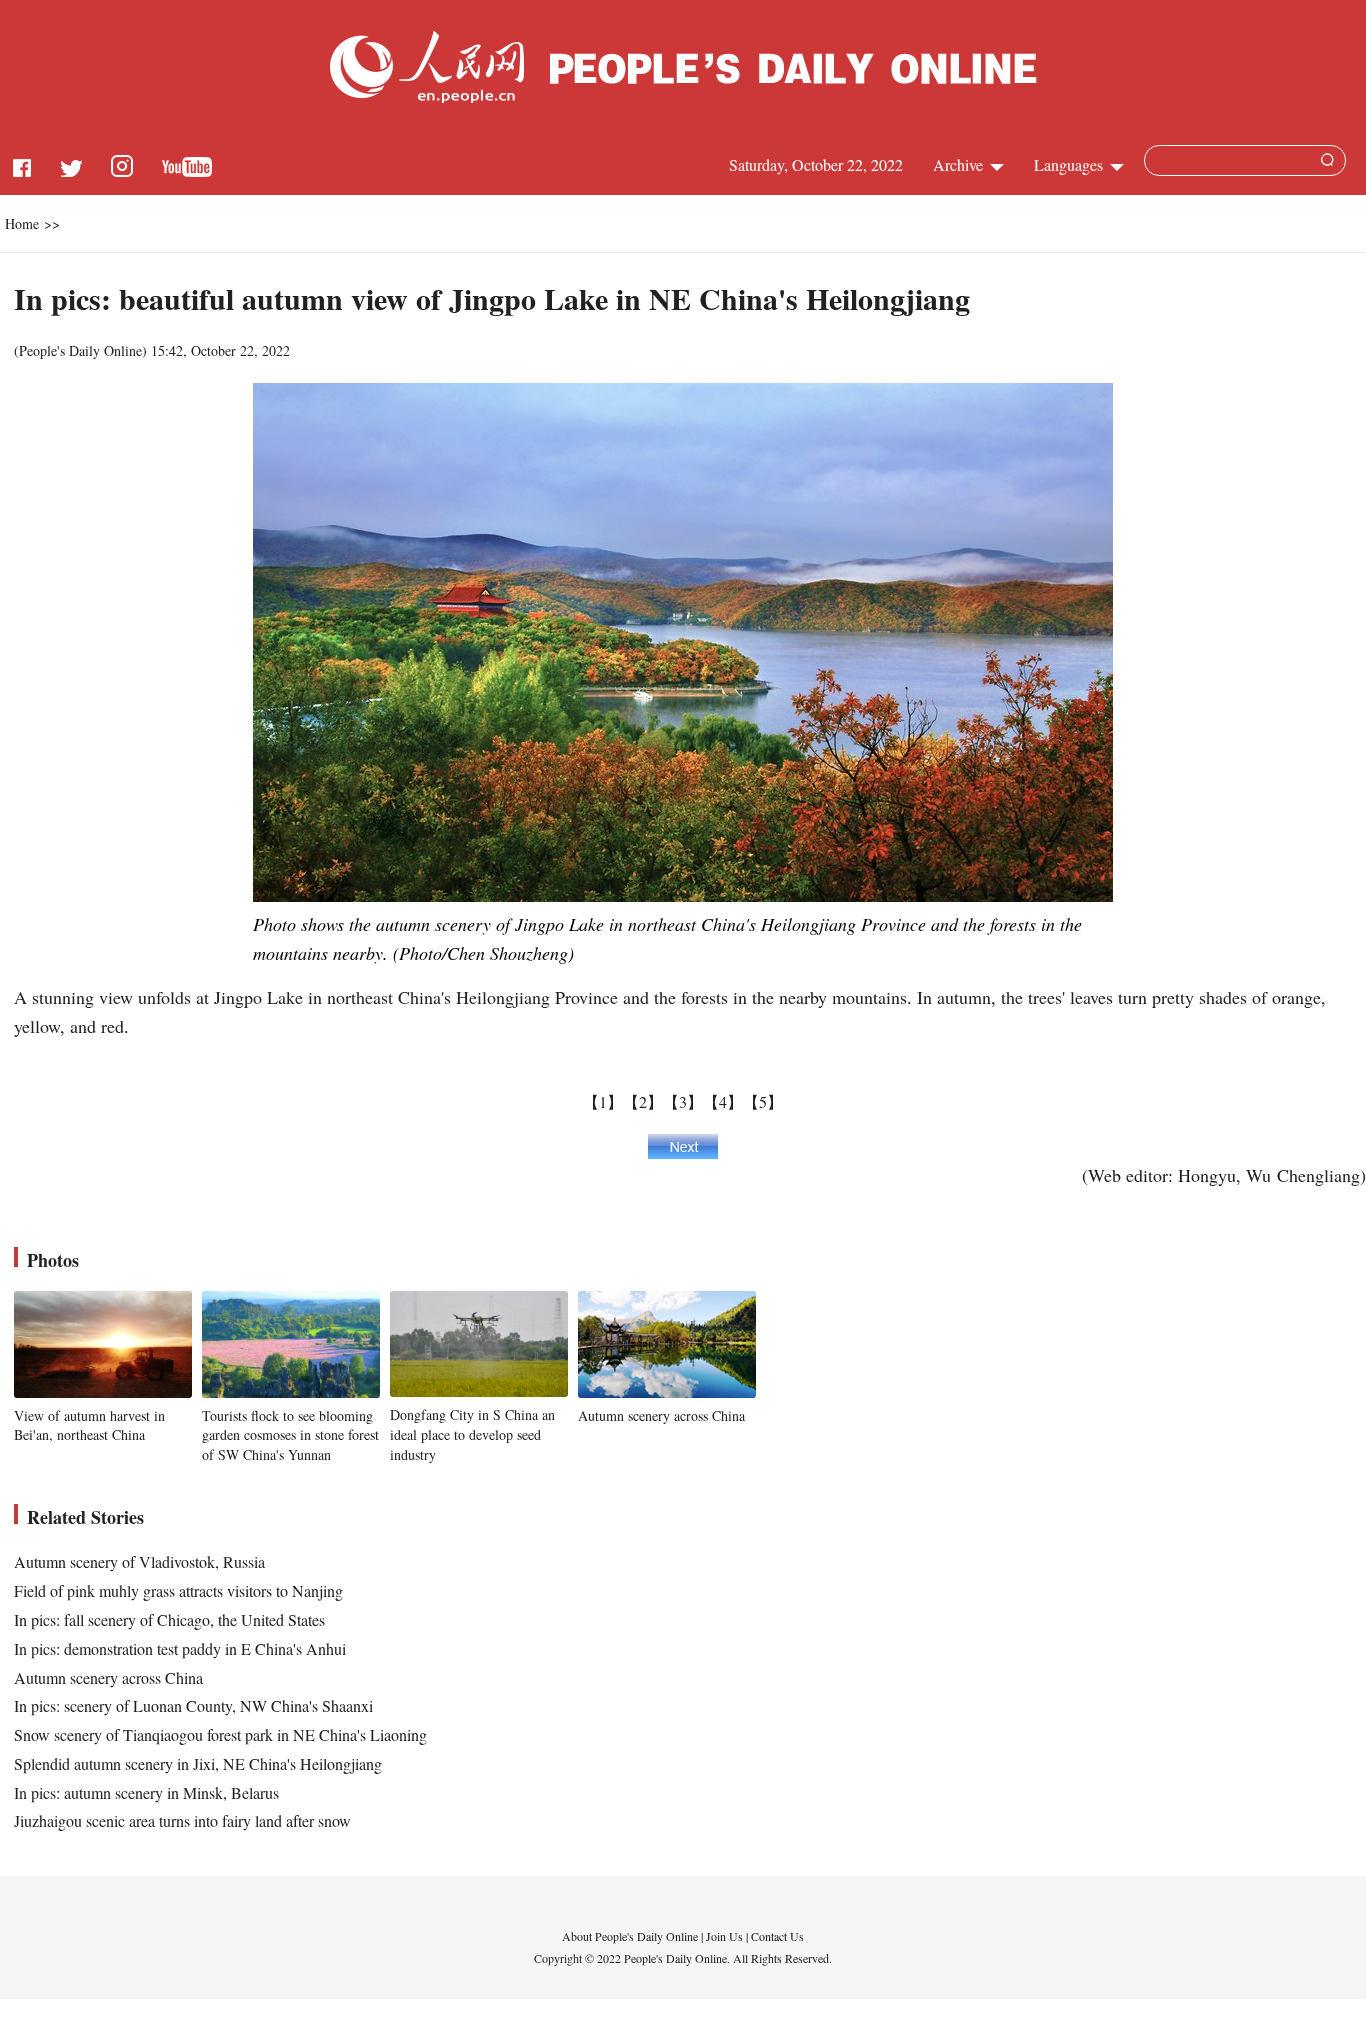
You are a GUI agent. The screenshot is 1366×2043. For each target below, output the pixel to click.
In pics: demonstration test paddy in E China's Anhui (180, 1648)
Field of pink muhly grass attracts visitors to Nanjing (178, 1590)
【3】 (683, 1101)
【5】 (763, 1101)
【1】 (603, 1101)
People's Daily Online (80, 350)
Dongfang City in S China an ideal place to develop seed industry (472, 1434)
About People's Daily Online (630, 1936)
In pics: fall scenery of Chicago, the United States (169, 1619)
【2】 (643, 1101)
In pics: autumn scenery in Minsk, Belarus (146, 1792)
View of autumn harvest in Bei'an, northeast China (89, 1425)
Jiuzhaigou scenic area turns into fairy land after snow (182, 1820)
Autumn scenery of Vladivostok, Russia (139, 1561)
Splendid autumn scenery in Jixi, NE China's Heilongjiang (198, 1763)
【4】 (723, 1101)
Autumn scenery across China (661, 1415)
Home (22, 223)
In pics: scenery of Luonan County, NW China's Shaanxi (193, 1705)
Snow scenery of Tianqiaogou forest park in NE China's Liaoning (220, 1734)
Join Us (726, 1936)
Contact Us (777, 1936)
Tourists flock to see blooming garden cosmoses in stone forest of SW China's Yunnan (290, 1435)
